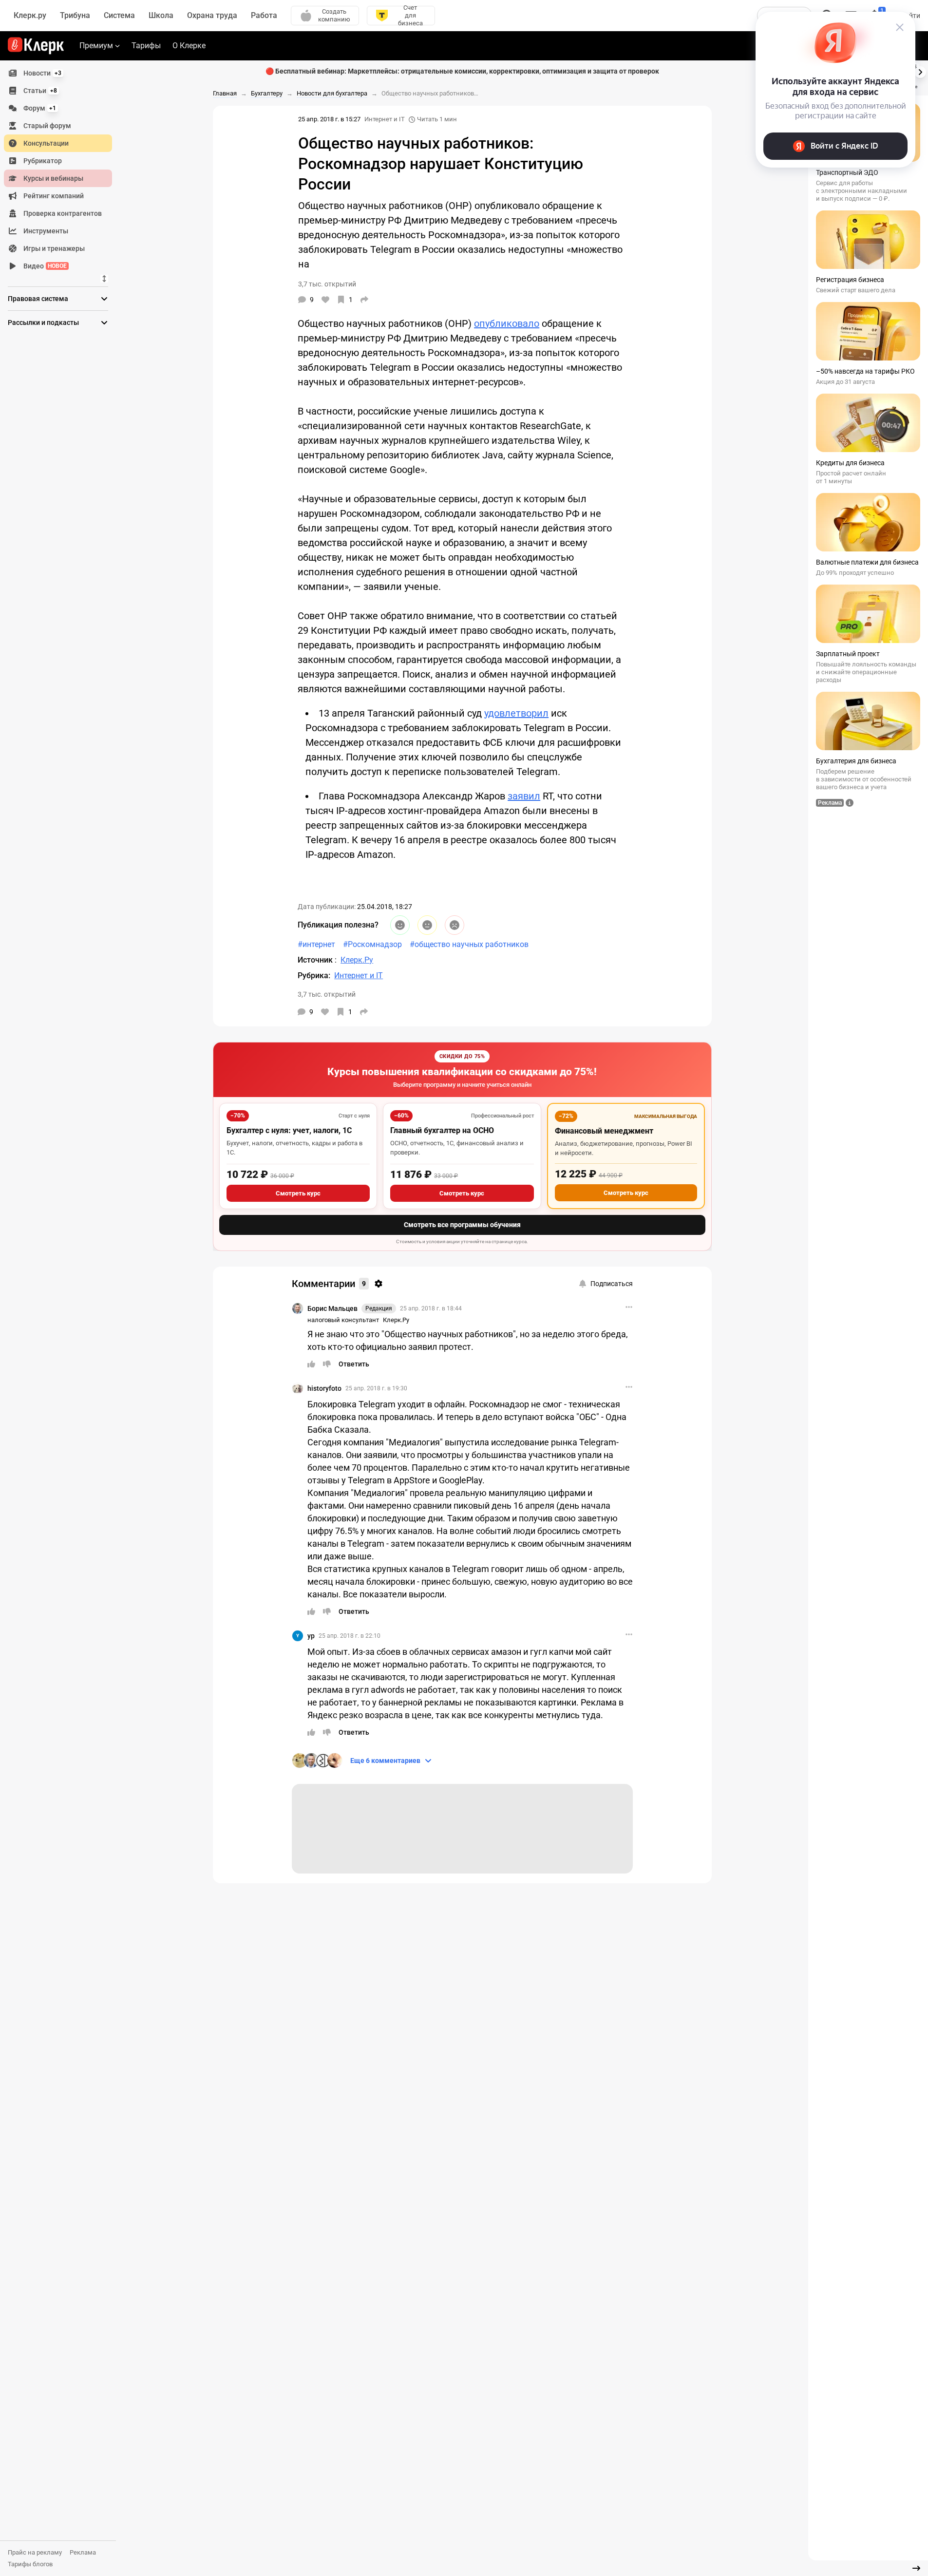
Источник (316, 960)
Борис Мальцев (332, 1308)
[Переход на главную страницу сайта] (36, 46)
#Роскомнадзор (372, 944)
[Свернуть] (916, 2568)
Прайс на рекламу (35, 2552)
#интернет (316, 944)
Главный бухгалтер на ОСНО (442, 1130)
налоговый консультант (343, 1320)
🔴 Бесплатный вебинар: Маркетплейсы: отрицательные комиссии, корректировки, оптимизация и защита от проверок (462, 71)
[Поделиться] (364, 300)
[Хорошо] (400, 925)
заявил (524, 796)
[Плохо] (455, 925)
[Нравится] (325, 300)
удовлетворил (516, 713)
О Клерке (189, 46)
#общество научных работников (469, 944)
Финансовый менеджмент (604, 1131)
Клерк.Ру (396, 1320)
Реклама (83, 2552)
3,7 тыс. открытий (327, 994)
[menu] (62, 170)
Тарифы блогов (30, 2564)
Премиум (96, 46)
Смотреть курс (298, 1193)
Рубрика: (314, 975)
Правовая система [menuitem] (38, 299)
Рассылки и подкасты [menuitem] (43, 322)
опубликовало (507, 323)
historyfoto (324, 1388)
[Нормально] (427, 925)
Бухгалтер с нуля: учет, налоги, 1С (289, 1130)
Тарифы (146, 46)
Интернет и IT (385, 119)
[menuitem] (58, 73)
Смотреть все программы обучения (462, 1225)
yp (311, 1636)
